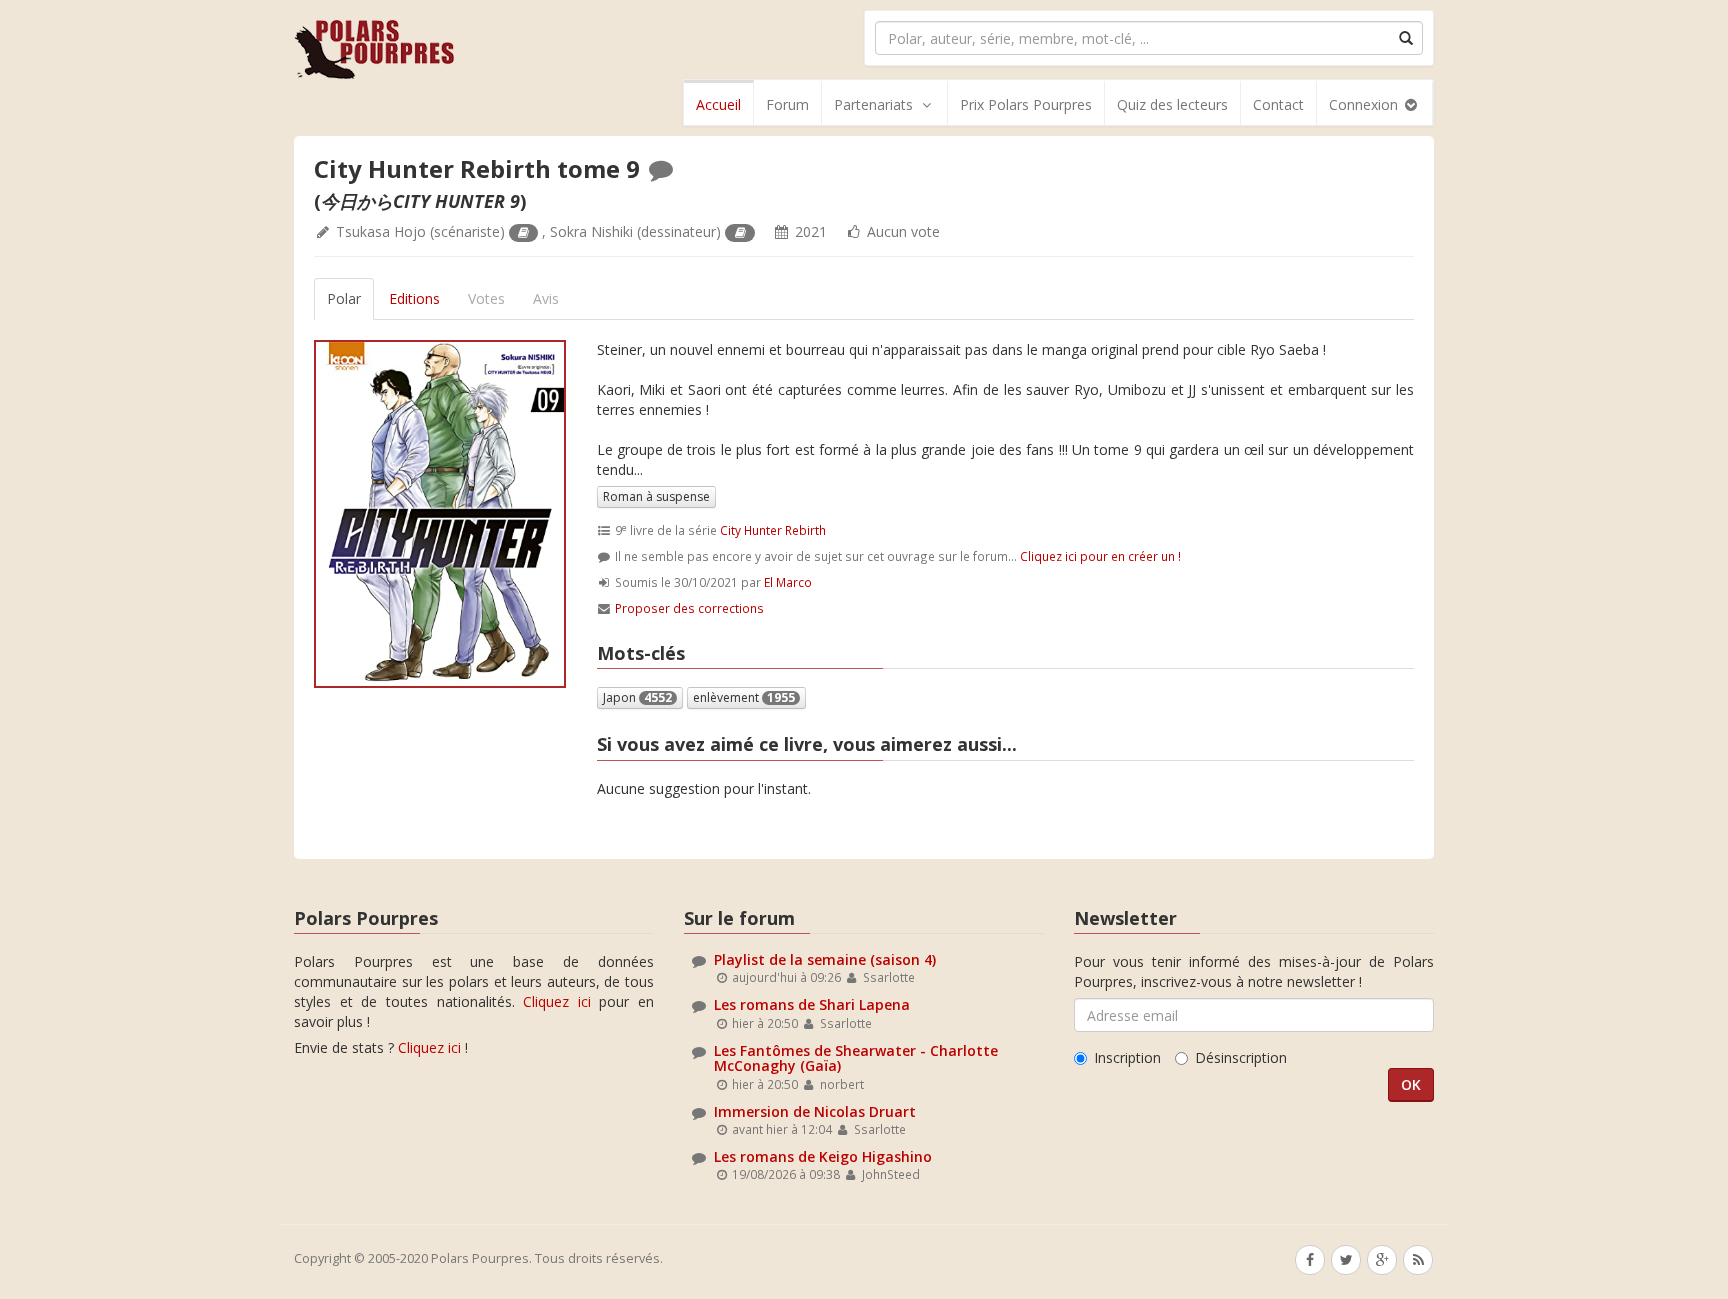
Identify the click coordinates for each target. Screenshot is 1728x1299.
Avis (546, 298)
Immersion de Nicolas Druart (815, 1111)
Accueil (718, 104)
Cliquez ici (557, 1001)
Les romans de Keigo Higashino (823, 1156)
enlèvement (744, 697)
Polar (344, 298)
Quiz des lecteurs (1172, 104)
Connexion (1365, 104)
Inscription (1127, 1057)
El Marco (788, 582)
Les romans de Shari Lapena (812, 1004)
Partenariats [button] (873, 104)
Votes (486, 298)
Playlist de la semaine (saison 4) (825, 959)
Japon (637, 697)
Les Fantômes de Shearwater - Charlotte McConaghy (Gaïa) (856, 1058)
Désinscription (1241, 1057)
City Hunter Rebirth (773, 530)
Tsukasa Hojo (381, 231)
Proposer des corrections (689, 608)
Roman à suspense (656, 496)
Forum (787, 104)
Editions (414, 298)
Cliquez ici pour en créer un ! (1100, 556)
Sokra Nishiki (591, 231)
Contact (1278, 104)
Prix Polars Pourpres (1026, 104)
